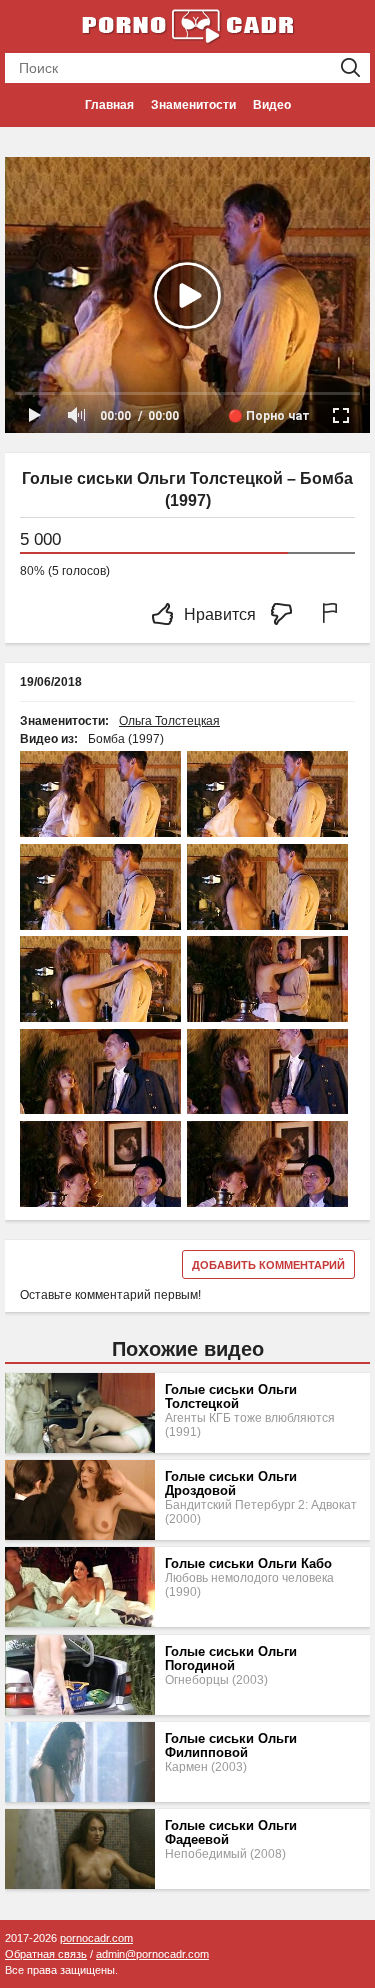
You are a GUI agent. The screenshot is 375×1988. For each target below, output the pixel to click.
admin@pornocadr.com (152, 1954)
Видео (272, 105)
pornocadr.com (96, 1938)
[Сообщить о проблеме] (334, 615)
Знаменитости (193, 105)
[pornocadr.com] (188, 25)
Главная (109, 105)
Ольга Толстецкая (169, 721)
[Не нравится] (287, 615)
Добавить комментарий (268, 1265)
